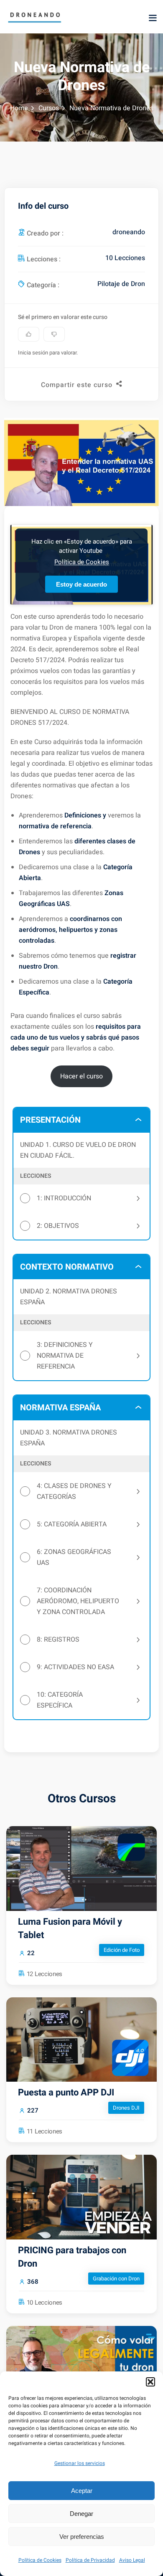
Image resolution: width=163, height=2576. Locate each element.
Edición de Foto (122, 1950)
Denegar (81, 2514)
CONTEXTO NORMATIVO (67, 1267)
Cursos (49, 108)
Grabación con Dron (116, 2279)
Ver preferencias (82, 2537)
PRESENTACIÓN (50, 1120)
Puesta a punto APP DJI (66, 2093)
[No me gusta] (54, 334)
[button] (150, 2382)
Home (19, 108)
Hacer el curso (81, 1076)
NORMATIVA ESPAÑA (60, 1408)
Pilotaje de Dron (121, 284)
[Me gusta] (29, 334)
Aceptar (82, 2491)
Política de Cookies (40, 2560)
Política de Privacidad (90, 2560)
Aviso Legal (132, 2560)
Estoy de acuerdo (81, 584)
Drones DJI (126, 2108)
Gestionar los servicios (80, 2463)
